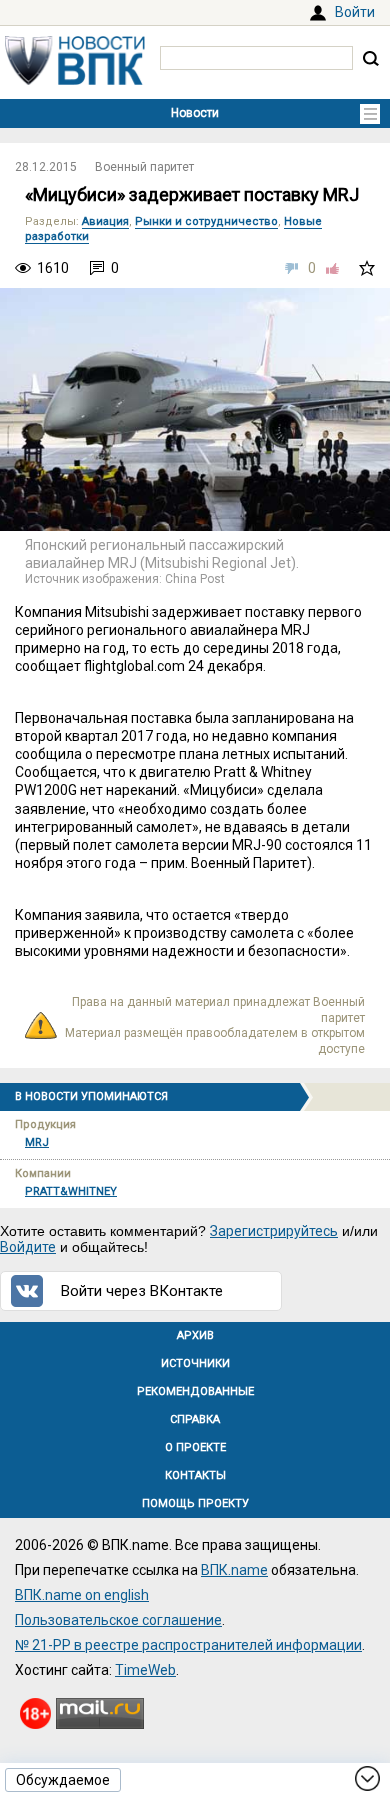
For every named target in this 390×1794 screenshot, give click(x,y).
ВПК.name (234, 1570)
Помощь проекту (195, 1503)
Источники (195, 1363)
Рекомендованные (195, 1391)
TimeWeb (145, 1670)
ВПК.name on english (82, 1595)
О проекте (195, 1447)
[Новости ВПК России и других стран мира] (75, 80)
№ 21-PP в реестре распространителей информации (188, 1645)
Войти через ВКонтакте (142, 1291)
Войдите (28, 1247)
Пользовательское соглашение (118, 1620)
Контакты (195, 1475)
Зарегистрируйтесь (274, 1231)
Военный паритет (144, 167)
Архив (195, 1335)
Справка (195, 1419)
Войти (355, 12)
